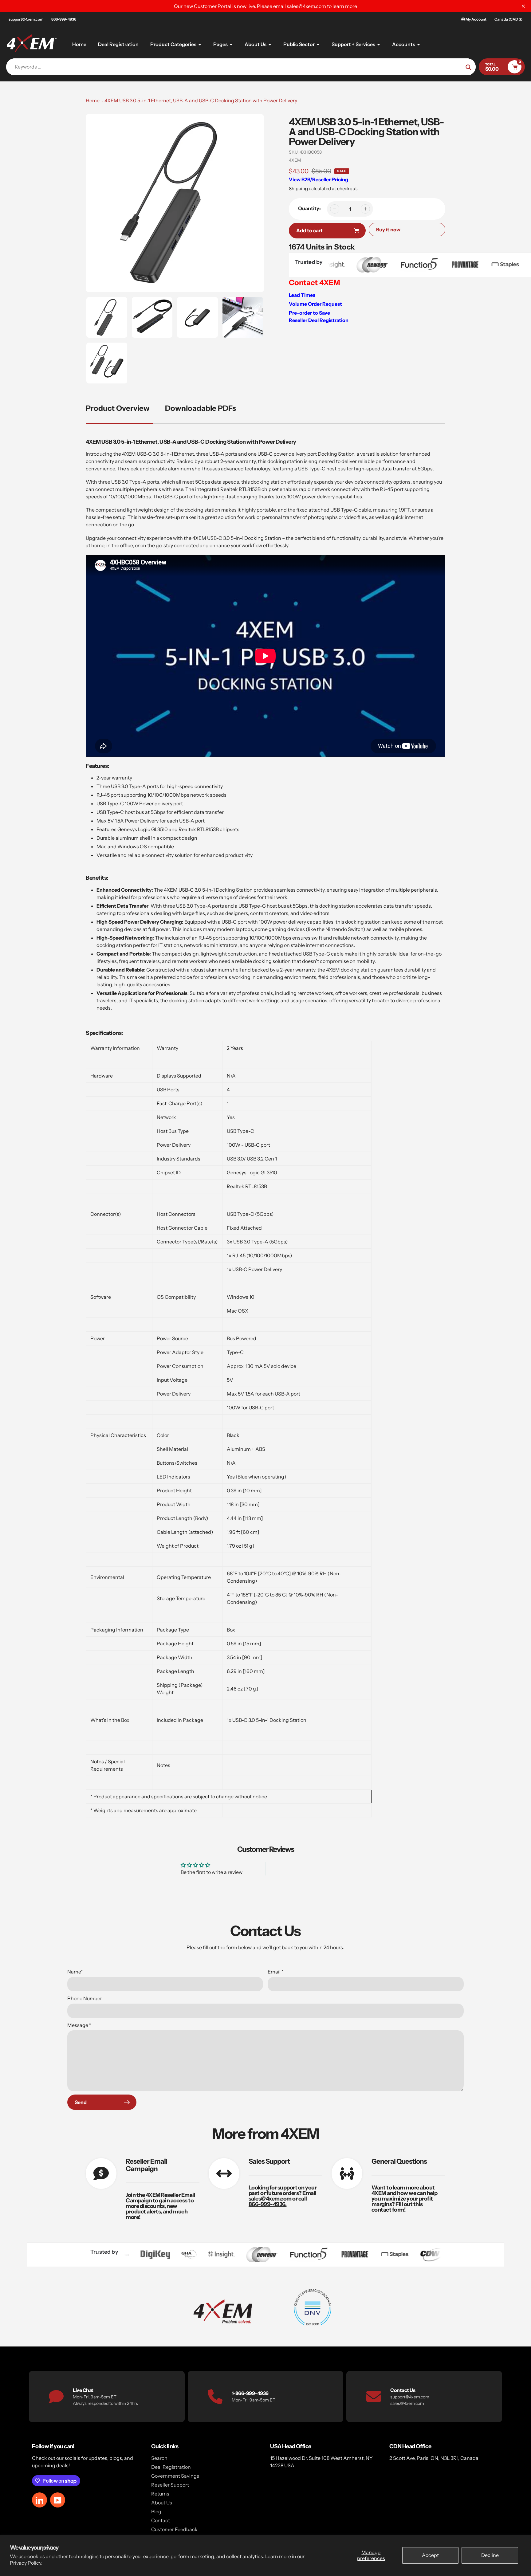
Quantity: (309, 208)
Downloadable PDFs (201, 408)
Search (159, 2458)
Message (79, 2025)
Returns (160, 2494)
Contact (161, 2520)
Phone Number (85, 1998)
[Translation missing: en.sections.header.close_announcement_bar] (523, 6)
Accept (430, 2555)
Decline (490, 2555)
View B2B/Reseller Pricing (319, 179)
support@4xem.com (26, 19)
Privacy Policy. (26, 2563)
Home (93, 100)
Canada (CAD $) (508, 19)
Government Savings (175, 2476)
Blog (156, 2511)
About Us (162, 2503)
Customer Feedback (174, 2529)
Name (75, 1972)
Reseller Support (170, 2485)
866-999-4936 (64, 19)
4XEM (295, 160)
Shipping (298, 188)
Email (276, 1972)
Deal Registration (171, 2467)
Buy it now (388, 230)
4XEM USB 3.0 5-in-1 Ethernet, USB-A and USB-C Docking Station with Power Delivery (201, 100)
